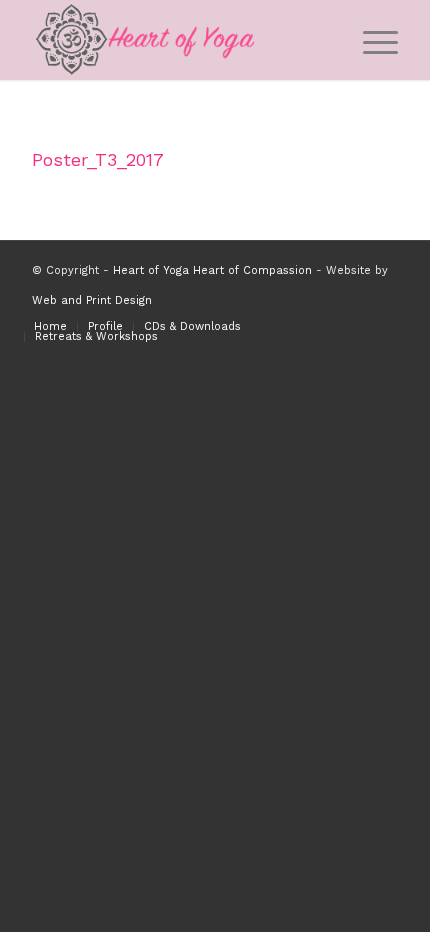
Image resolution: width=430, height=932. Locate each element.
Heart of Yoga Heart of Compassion (212, 270)
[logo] (178, 40)
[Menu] (370, 40)
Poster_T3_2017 (98, 159)
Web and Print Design (92, 300)
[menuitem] (370, 40)
